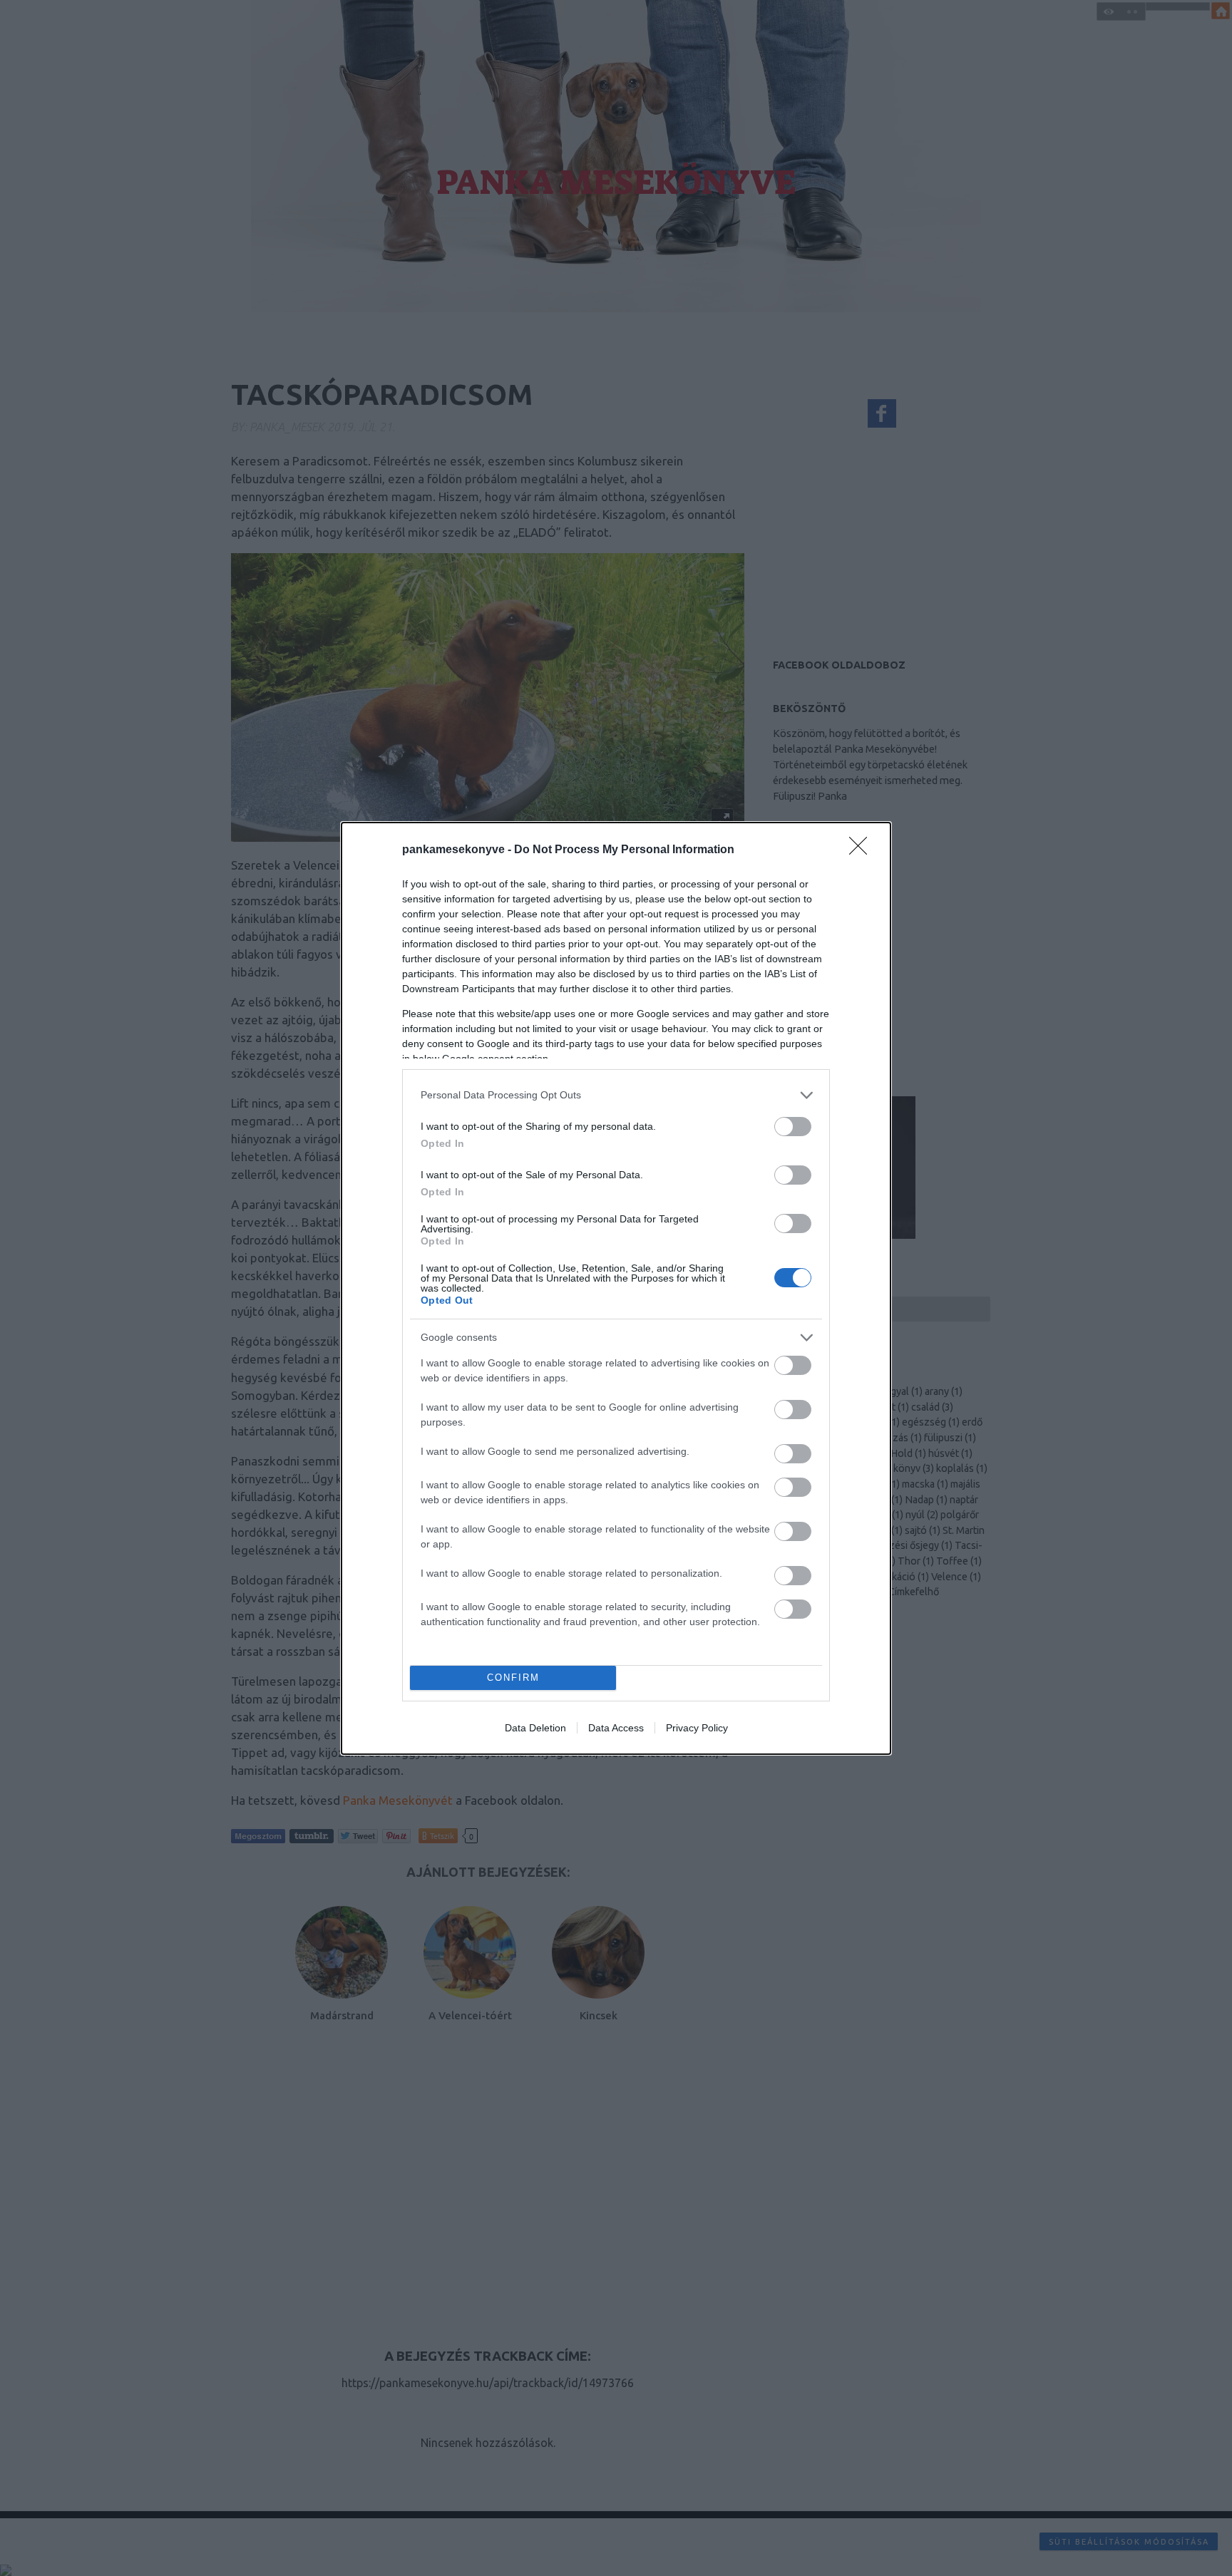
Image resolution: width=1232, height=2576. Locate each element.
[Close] (863, 850)
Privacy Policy (697, 1728)
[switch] (793, 1127)
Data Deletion (535, 1728)
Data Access (616, 1728)
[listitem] (616, 1095)
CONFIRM (513, 1678)
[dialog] (616, 1288)
